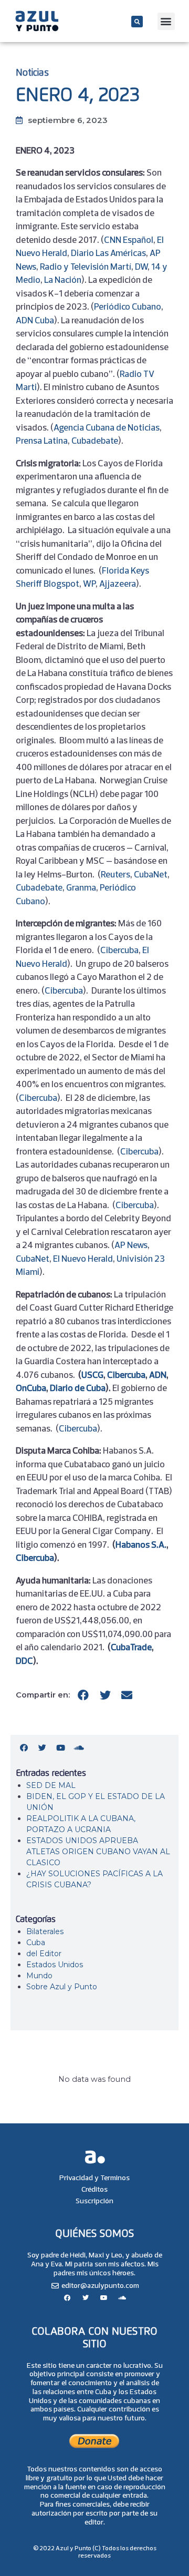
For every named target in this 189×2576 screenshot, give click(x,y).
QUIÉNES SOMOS (94, 2234)
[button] (137, 22)
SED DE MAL (51, 1785)
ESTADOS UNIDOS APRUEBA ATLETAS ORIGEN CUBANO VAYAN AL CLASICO (98, 1852)
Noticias (32, 73)
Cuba (36, 1943)
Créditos (94, 2189)
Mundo (39, 1976)
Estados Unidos (55, 1965)
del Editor (44, 1954)
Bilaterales (45, 1931)
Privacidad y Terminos (94, 2178)
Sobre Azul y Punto (62, 1987)
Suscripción (94, 2201)
